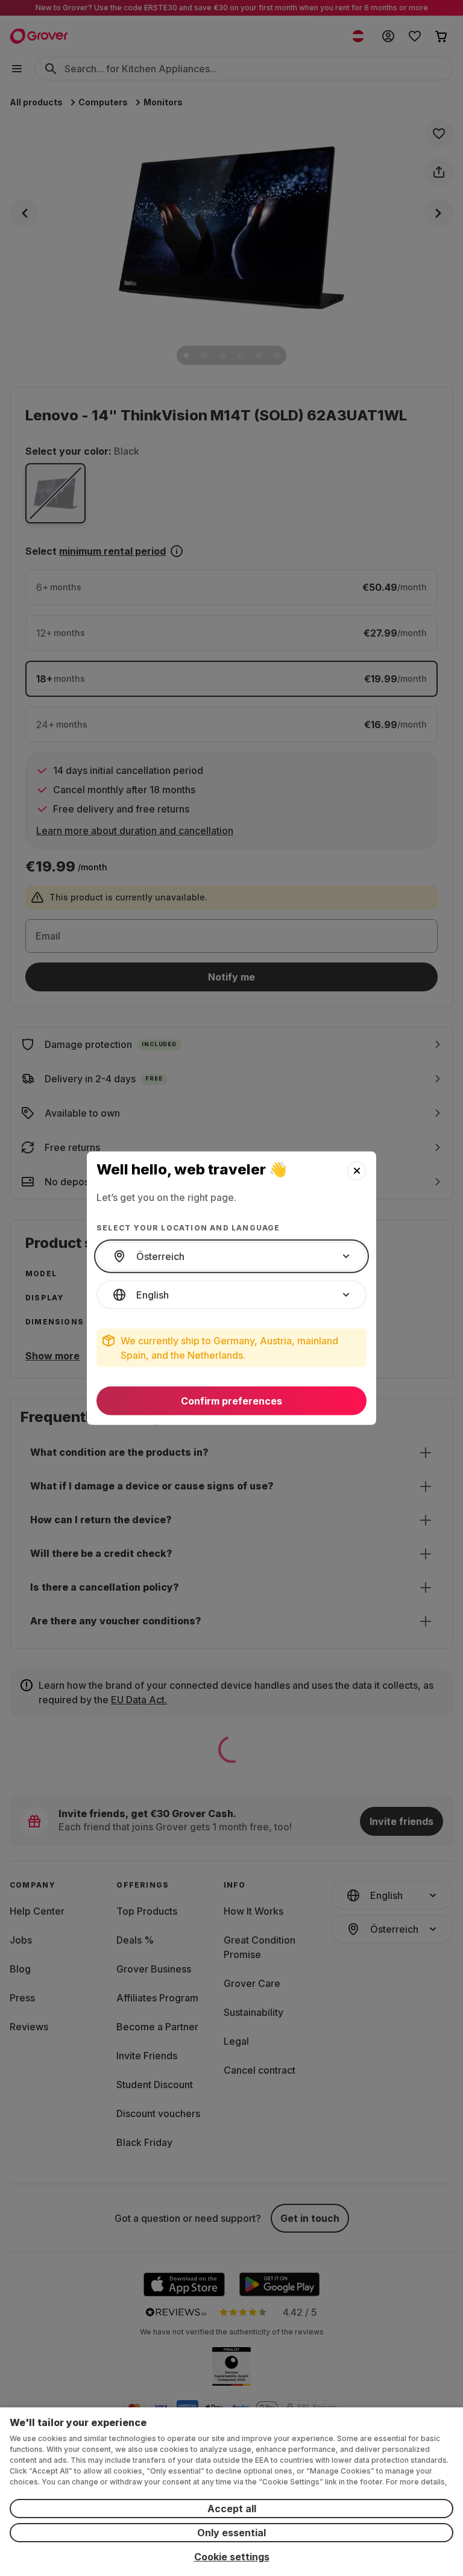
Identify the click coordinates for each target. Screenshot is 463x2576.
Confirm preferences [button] (231, 1401)
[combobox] (231, 1256)
